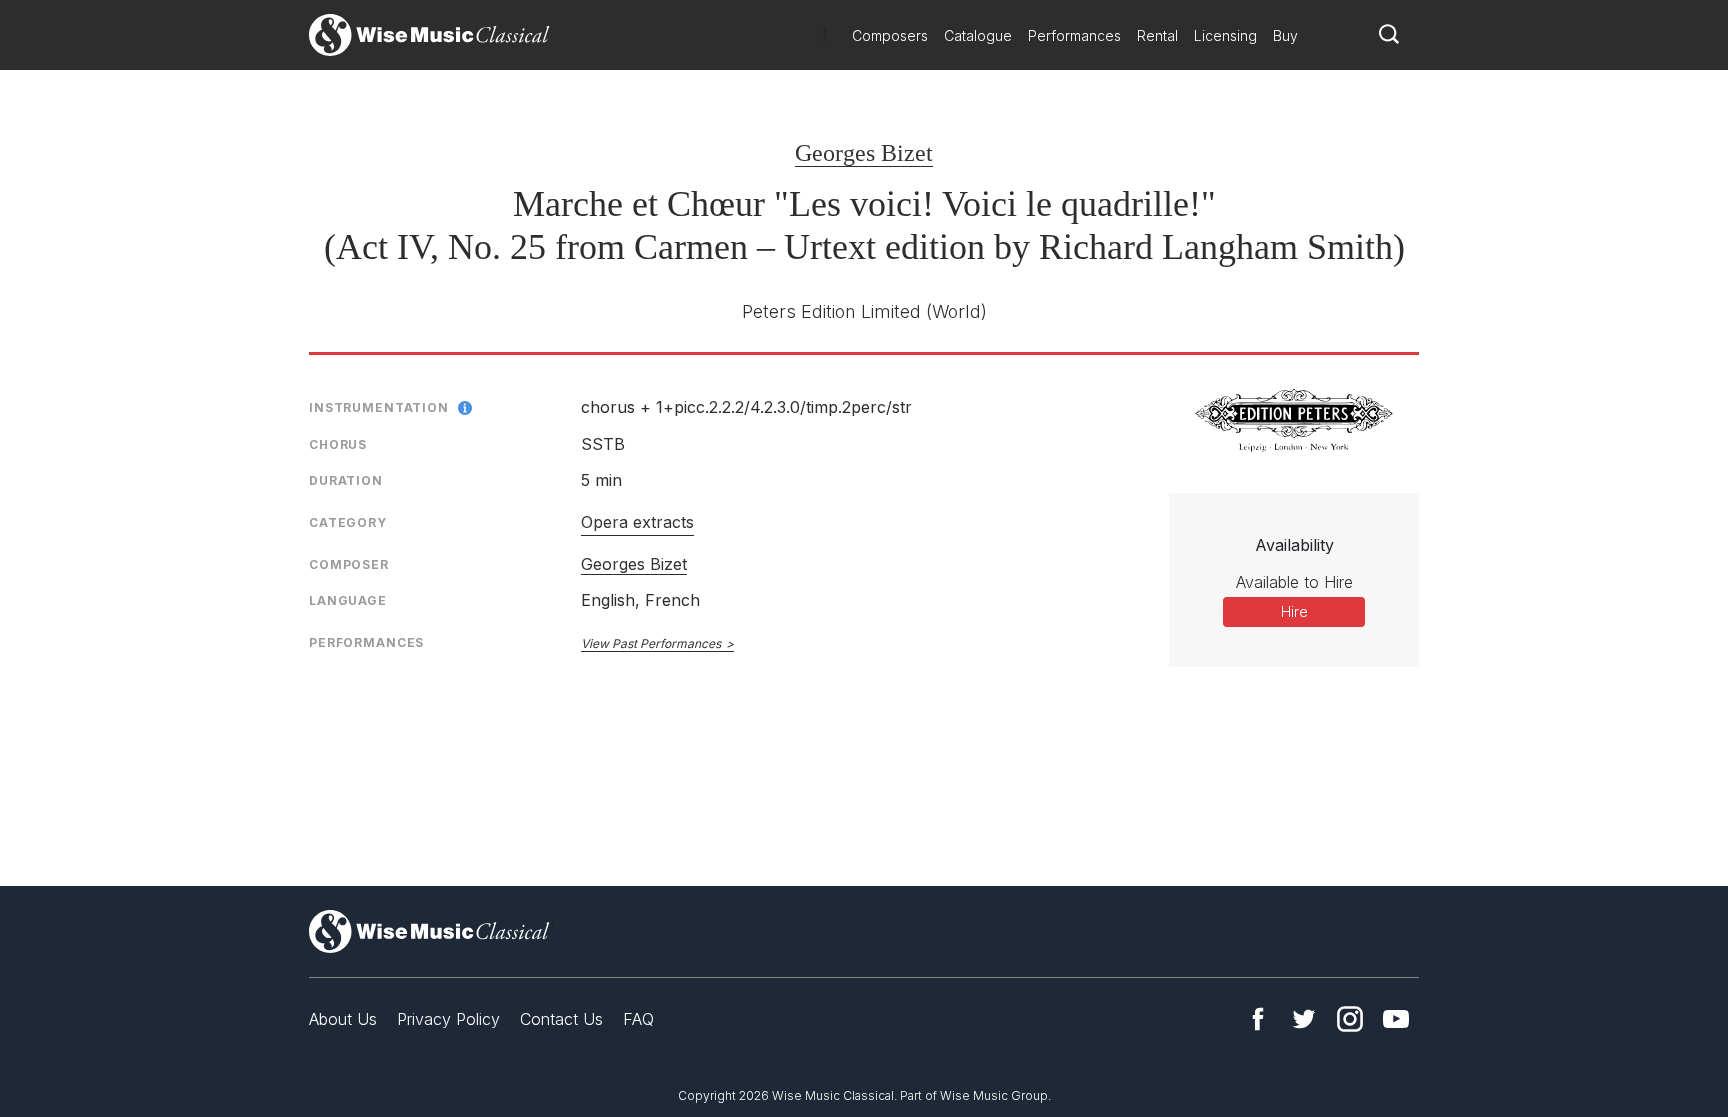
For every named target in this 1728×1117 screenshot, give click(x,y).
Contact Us (561, 1019)
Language (348, 600)
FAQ (638, 1019)
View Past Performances (651, 643)
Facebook (1258, 1019)
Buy (1285, 35)
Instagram (1350, 1019)
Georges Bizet (864, 153)
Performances (1074, 35)
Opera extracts (637, 522)
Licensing (1225, 35)
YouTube (1396, 1019)
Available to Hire (1294, 582)
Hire (1294, 611)
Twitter (1304, 1019)
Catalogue (978, 35)
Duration (346, 480)
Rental (1157, 35)
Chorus (338, 444)
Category (348, 522)
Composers (890, 35)
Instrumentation (379, 407)
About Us (343, 1019)
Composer (349, 564)
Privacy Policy (448, 1019)
